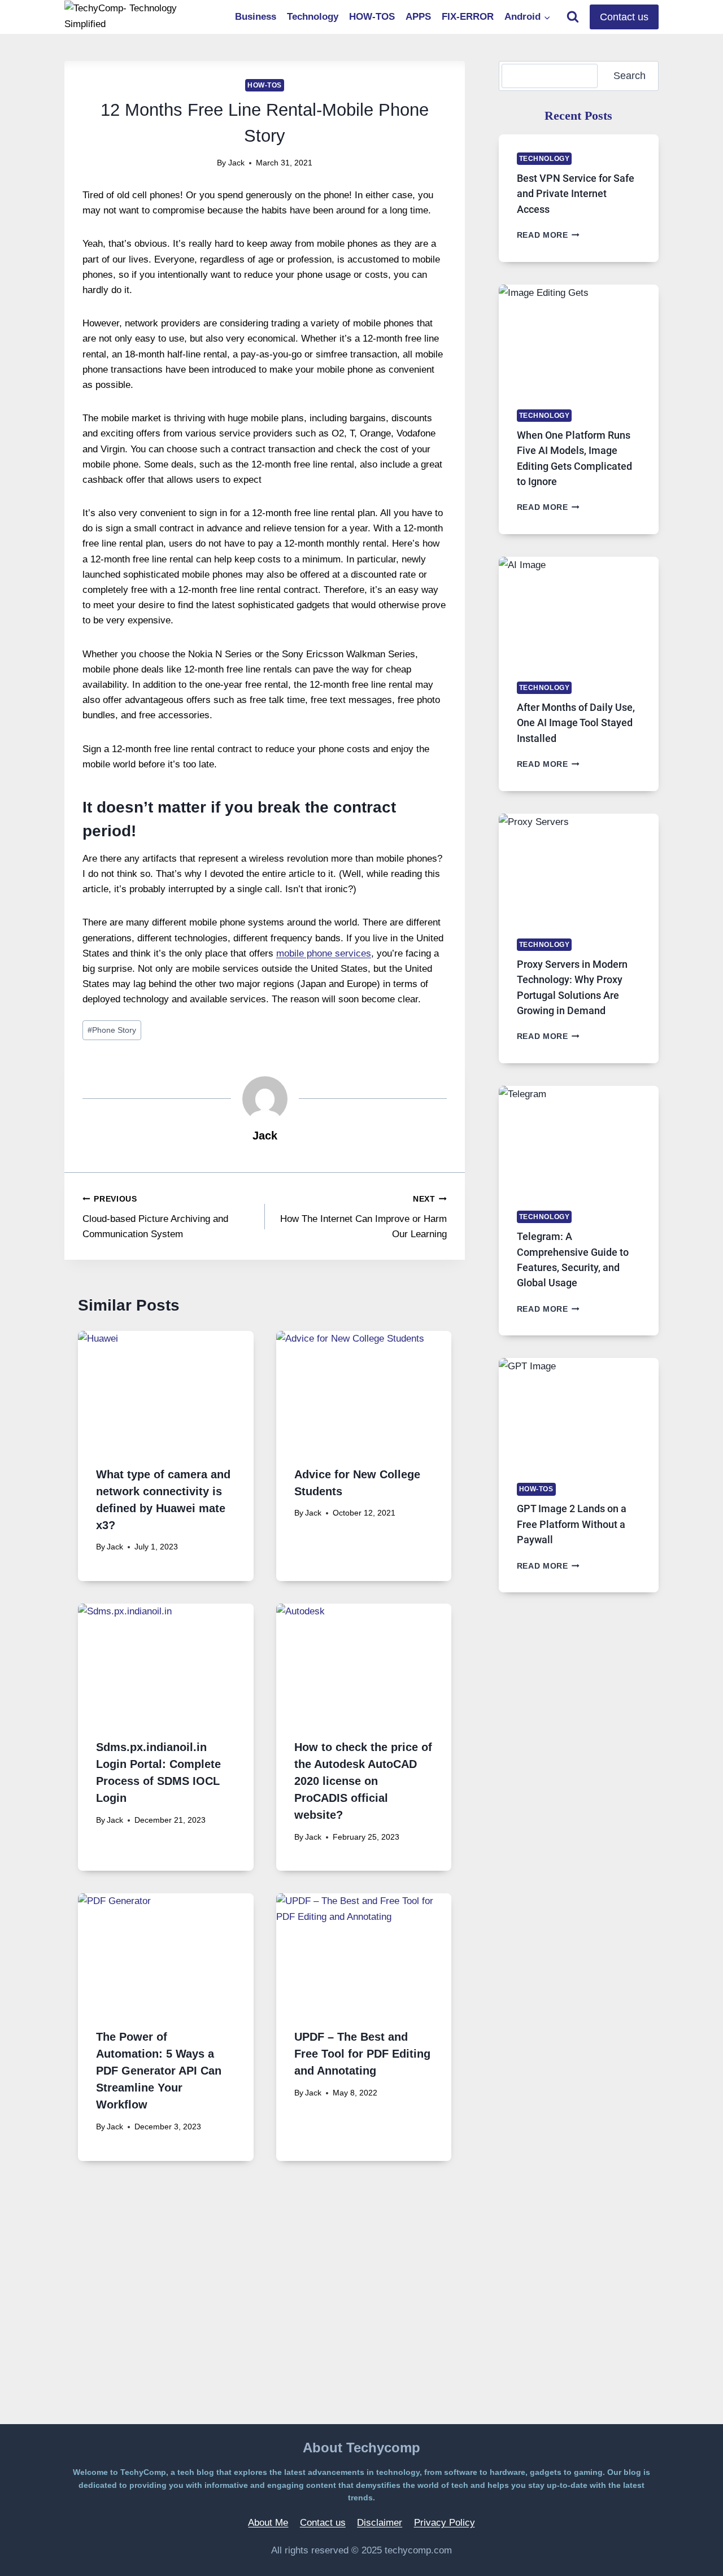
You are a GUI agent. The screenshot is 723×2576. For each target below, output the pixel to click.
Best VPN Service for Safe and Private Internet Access (576, 194)
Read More (548, 235)
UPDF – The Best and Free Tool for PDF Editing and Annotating (362, 2054)
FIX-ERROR (468, 17)
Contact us (624, 17)
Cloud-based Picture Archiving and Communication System (155, 1217)
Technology (313, 17)
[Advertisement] (265, 2313)
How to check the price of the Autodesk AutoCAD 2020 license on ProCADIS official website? (363, 1781)
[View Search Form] (573, 17)
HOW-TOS (372, 17)
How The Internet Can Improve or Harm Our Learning (363, 1217)
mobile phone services (324, 953)
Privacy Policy (445, 2523)
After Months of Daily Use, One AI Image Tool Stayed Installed (576, 723)
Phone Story (112, 1030)
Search (630, 76)
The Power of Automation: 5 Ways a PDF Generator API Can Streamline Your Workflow (159, 2071)
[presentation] (166, 1389)
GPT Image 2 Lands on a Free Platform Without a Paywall (572, 1524)
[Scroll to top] (686, 2551)
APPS (418, 17)
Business (256, 17)
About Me (268, 2523)
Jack (236, 163)
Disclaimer (380, 2523)
